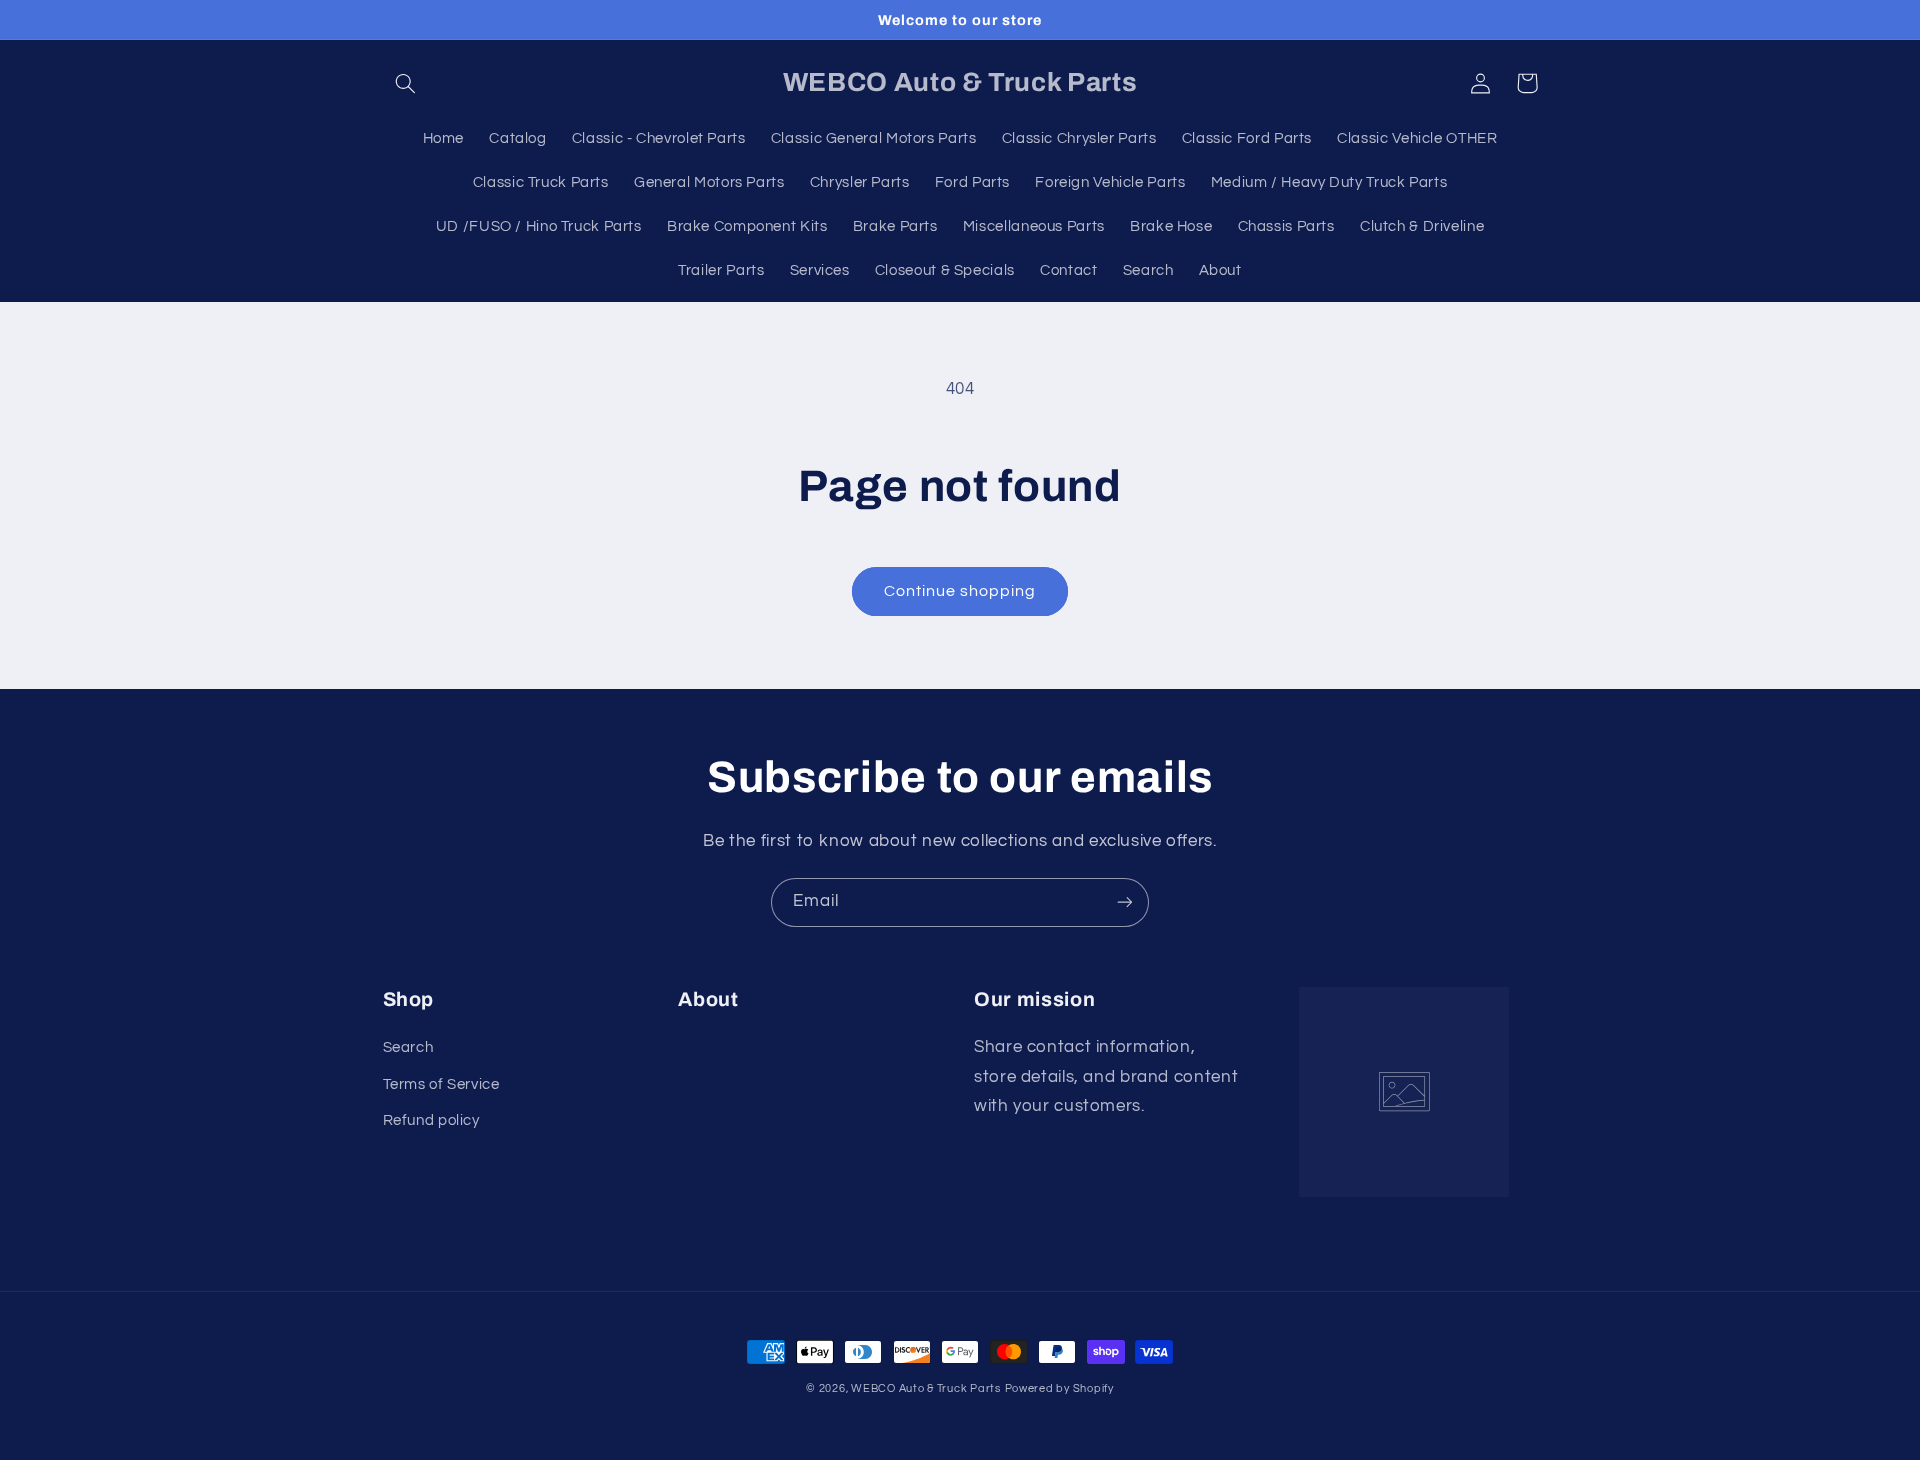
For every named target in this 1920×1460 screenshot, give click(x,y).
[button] (406, 83)
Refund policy (431, 1120)
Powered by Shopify (1059, 1388)
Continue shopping (960, 591)
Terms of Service (441, 1084)
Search (408, 1047)
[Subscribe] (1125, 902)
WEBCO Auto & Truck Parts (926, 1388)
